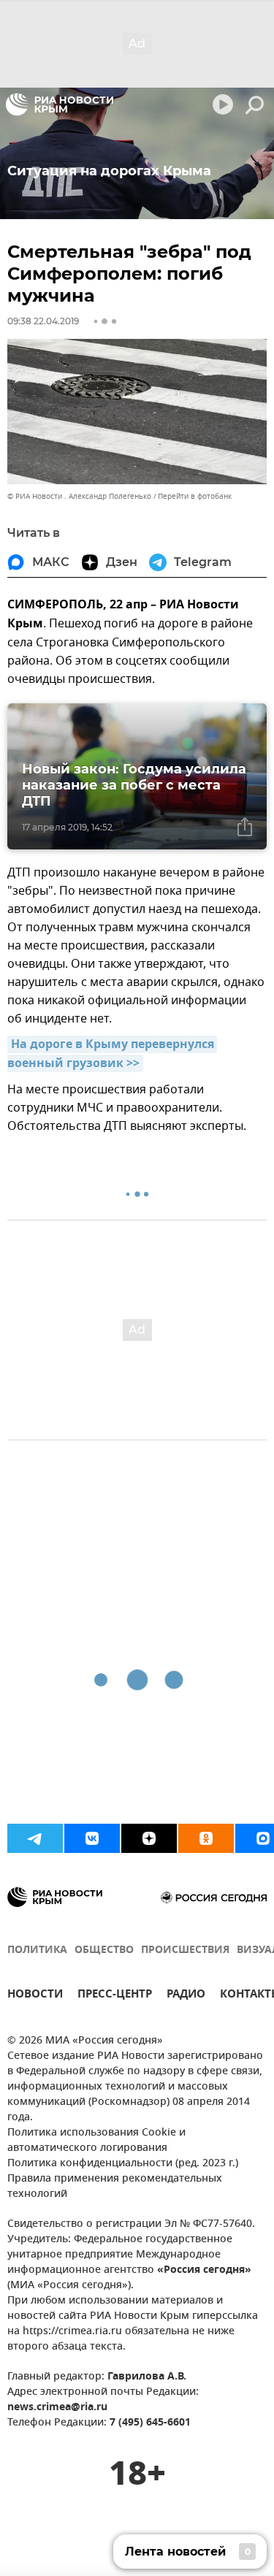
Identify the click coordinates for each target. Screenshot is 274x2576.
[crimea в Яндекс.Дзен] (149, 1838)
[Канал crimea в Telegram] (35, 1838)
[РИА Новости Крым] (60, 104)
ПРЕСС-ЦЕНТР (115, 1996)
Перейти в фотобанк (195, 496)
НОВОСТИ (35, 1996)
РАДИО (186, 1996)
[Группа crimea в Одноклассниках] (206, 1838)
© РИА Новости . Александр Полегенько (79, 496)
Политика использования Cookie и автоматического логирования (96, 2141)
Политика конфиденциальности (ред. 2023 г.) (123, 2164)
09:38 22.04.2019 (43, 321)
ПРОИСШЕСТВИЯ (185, 1950)
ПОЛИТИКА (37, 1950)
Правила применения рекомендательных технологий (115, 2187)
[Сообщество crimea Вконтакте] (92, 1838)
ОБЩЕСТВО (104, 1950)
